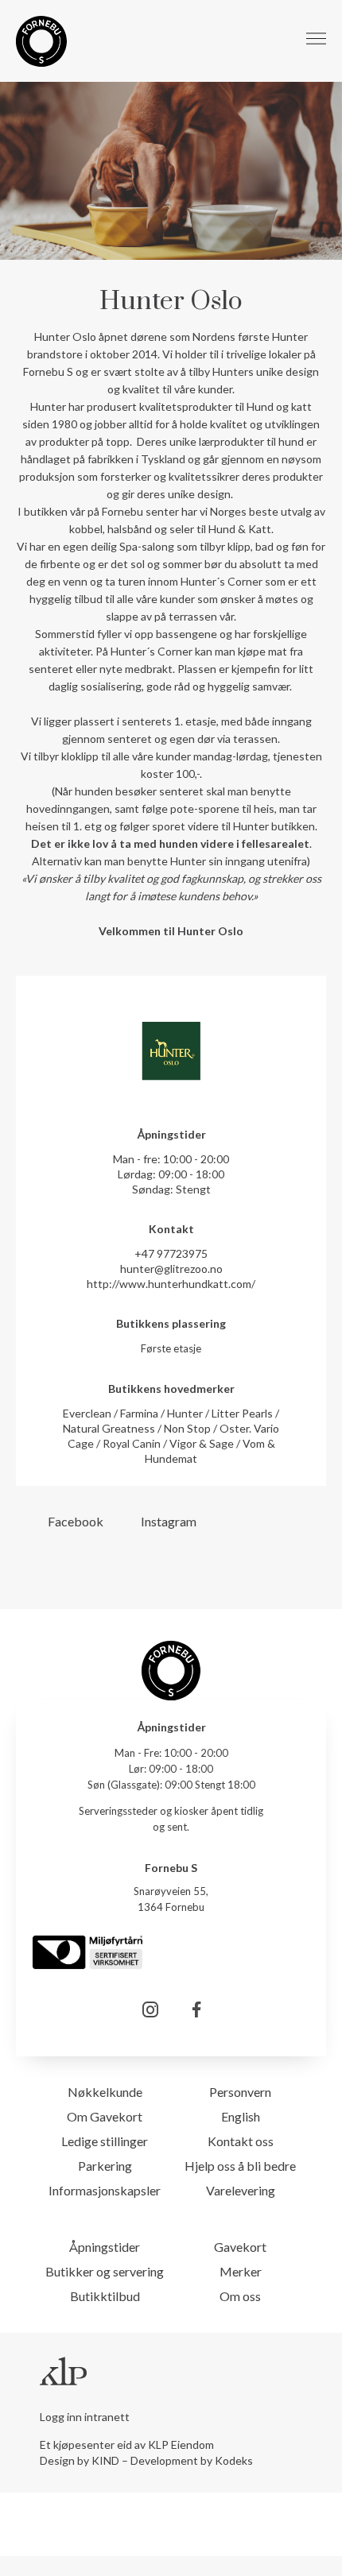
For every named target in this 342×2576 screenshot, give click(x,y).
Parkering (105, 2166)
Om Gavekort (105, 2116)
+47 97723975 (171, 1253)
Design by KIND (80, 2460)
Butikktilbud (105, 2296)
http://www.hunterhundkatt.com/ (171, 1284)
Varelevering (241, 2190)
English (241, 2116)
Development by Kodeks (192, 2460)
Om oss (240, 2296)
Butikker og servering (105, 2271)
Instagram (169, 1521)
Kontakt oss (241, 2141)
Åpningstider (105, 2247)
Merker (241, 2271)
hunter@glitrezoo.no (171, 1269)
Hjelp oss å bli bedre (240, 2166)
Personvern (240, 2092)
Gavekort (240, 2247)
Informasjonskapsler (105, 2190)
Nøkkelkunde (105, 2092)
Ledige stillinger (105, 2141)
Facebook (76, 1521)
